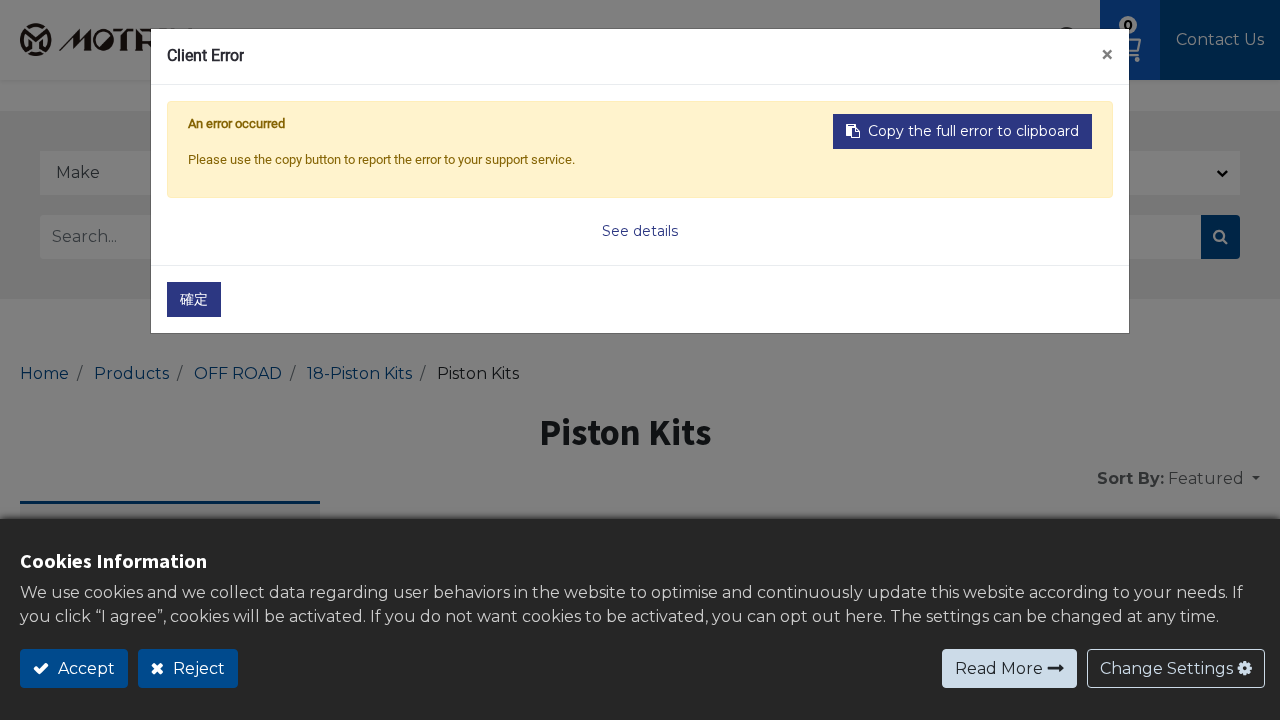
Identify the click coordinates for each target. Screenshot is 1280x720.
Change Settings (1166, 668)
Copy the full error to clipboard (973, 131)
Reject (197, 668)
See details (640, 231)
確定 (194, 299)
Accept (84, 668)
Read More (999, 668)
